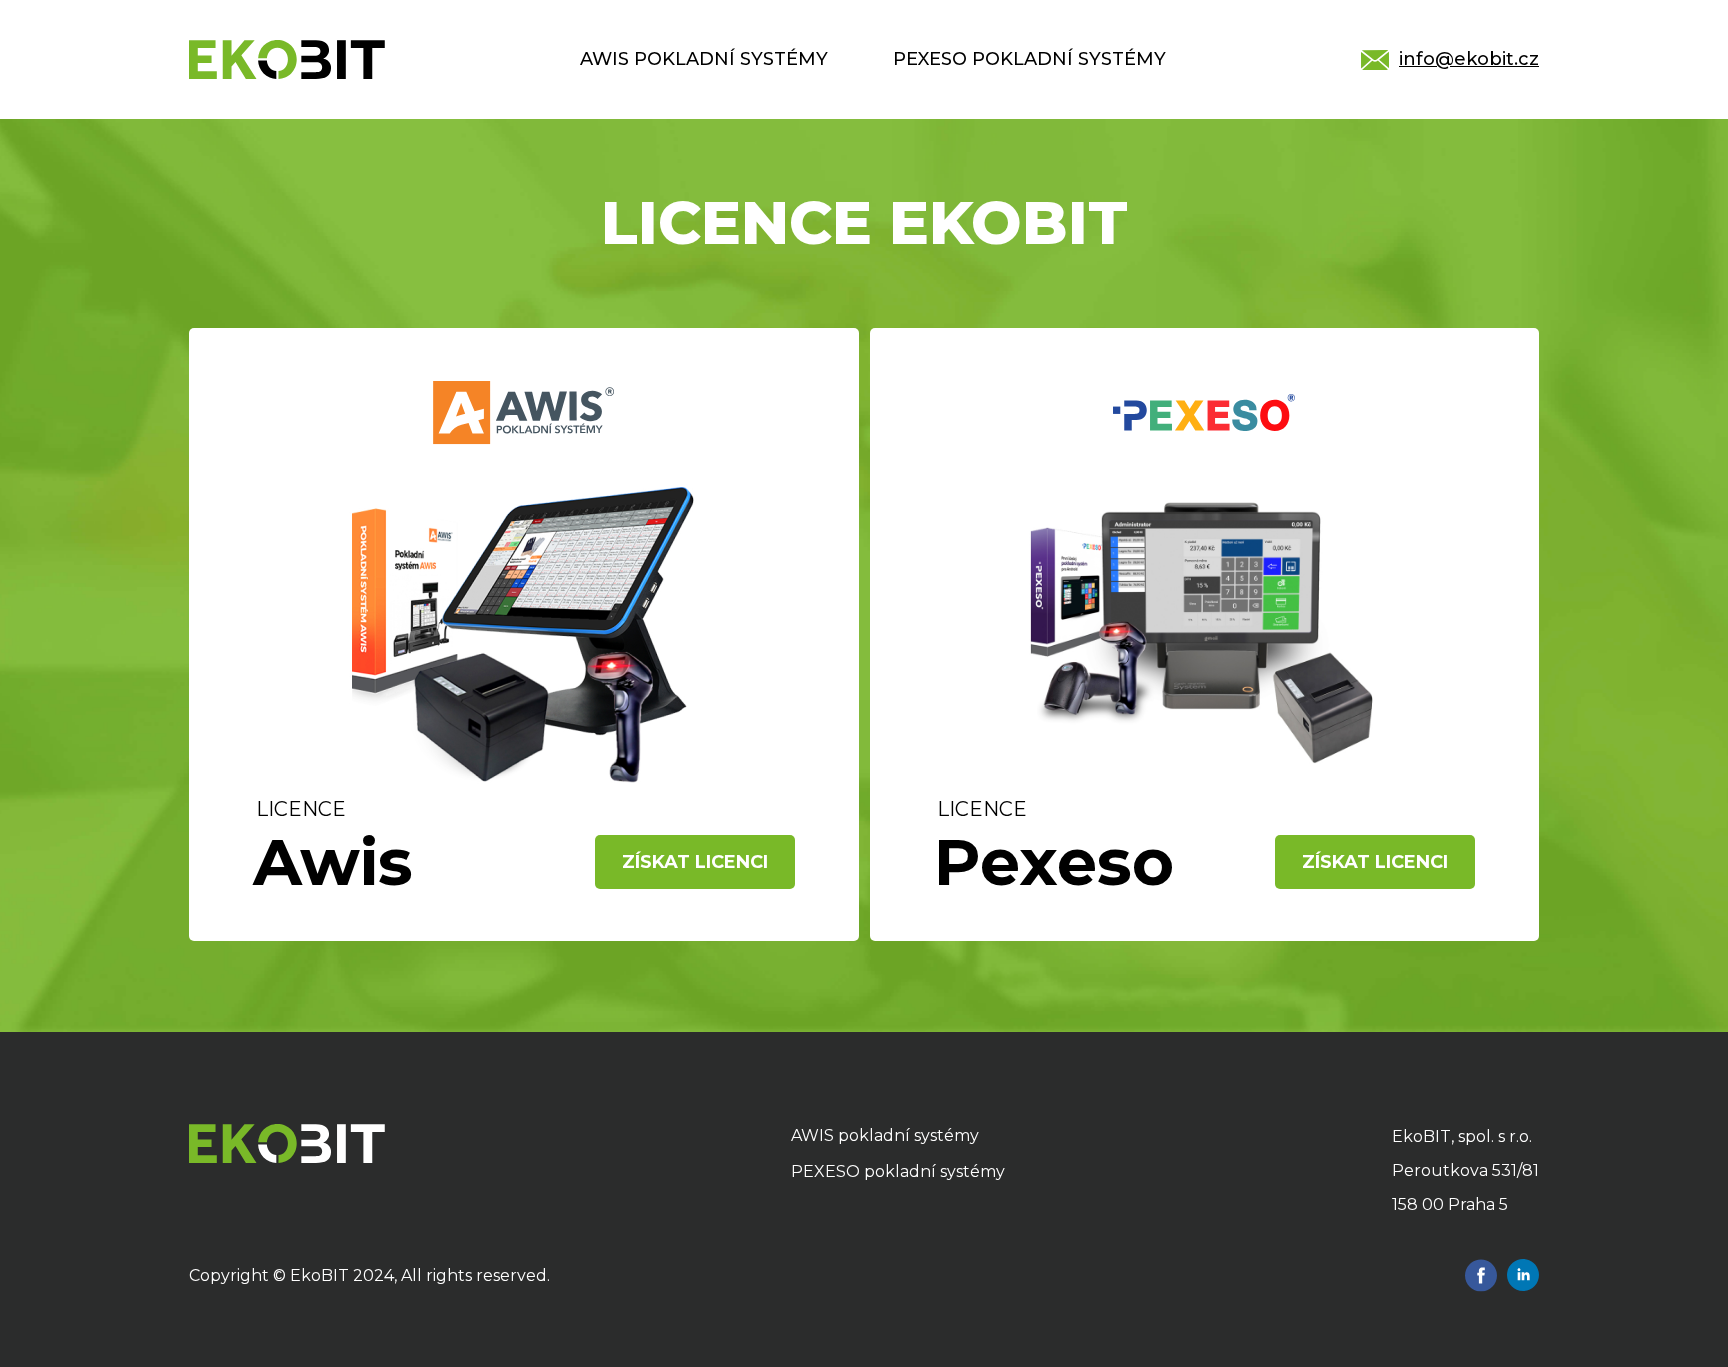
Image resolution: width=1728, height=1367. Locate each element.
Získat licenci (695, 862)
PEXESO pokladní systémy (1029, 59)
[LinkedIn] (1523, 1275)
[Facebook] (1481, 1275)
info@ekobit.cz (1469, 59)
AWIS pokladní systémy (704, 59)
